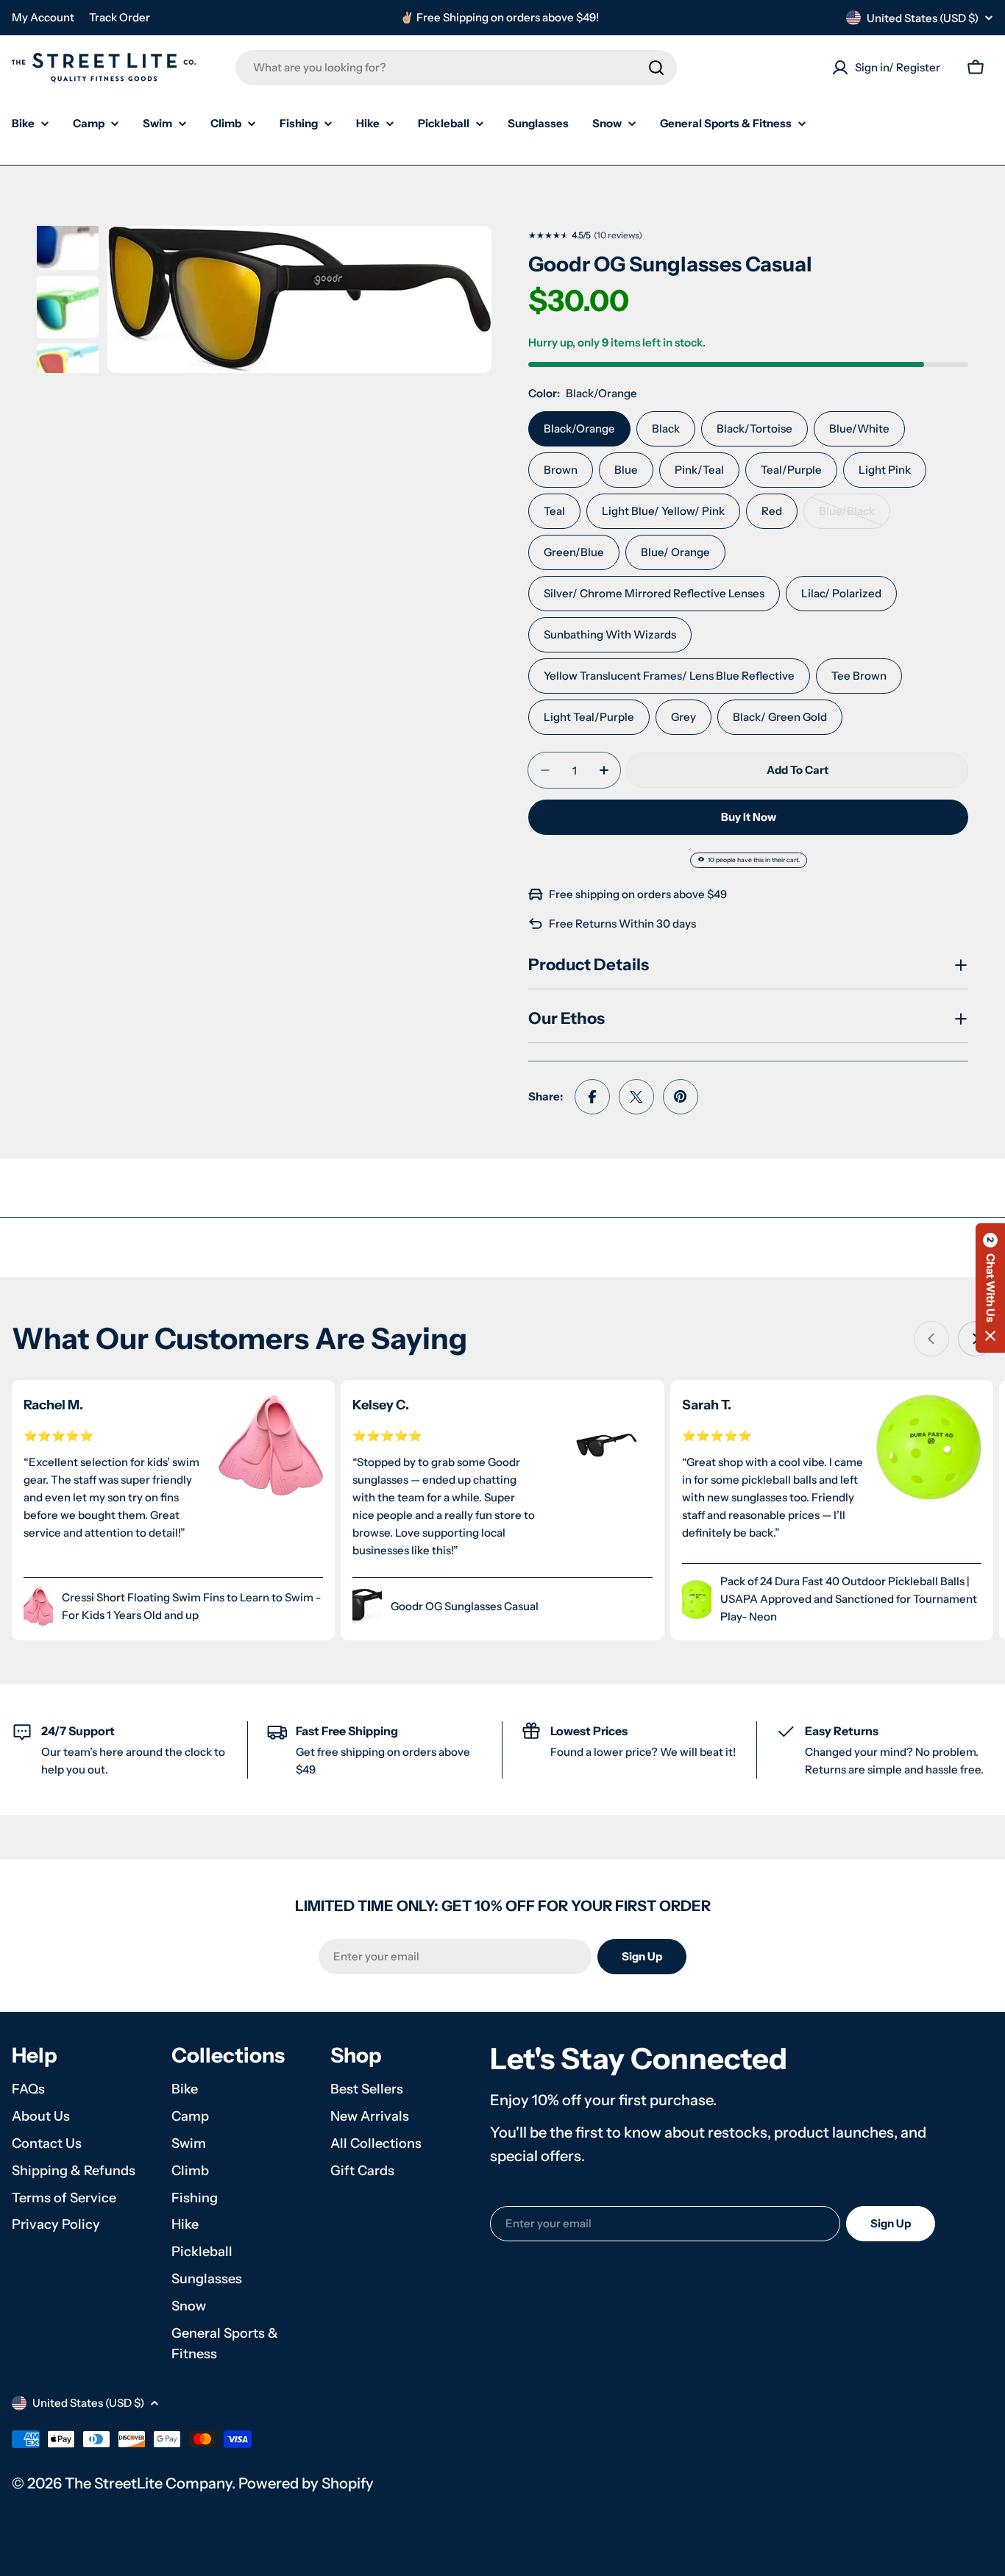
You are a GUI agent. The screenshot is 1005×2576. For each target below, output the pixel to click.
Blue (626, 470)
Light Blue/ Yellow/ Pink (663, 511)
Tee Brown (859, 676)
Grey (683, 717)
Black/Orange (579, 428)
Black (666, 428)
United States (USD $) (923, 18)
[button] (990, 1288)
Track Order (120, 17)
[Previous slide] (931, 1339)
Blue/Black (855, 516)
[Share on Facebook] (592, 1097)
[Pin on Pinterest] (681, 1097)
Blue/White (859, 428)
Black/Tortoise (754, 428)
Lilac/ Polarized (841, 593)
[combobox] (456, 68)
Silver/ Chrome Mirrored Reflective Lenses (654, 593)
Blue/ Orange (675, 552)
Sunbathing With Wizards (610, 634)
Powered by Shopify (306, 2483)
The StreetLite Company (148, 2483)
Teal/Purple (791, 470)
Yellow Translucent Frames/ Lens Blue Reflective (669, 676)
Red (772, 511)
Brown (561, 470)
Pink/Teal (699, 470)
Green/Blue (574, 552)
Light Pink (885, 470)
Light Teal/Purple (589, 717)
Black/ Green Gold (780, 717)
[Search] (656, 68)
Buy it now (749, 817)
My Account (43, 17)
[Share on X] (636, 1097)
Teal (554, 511)
